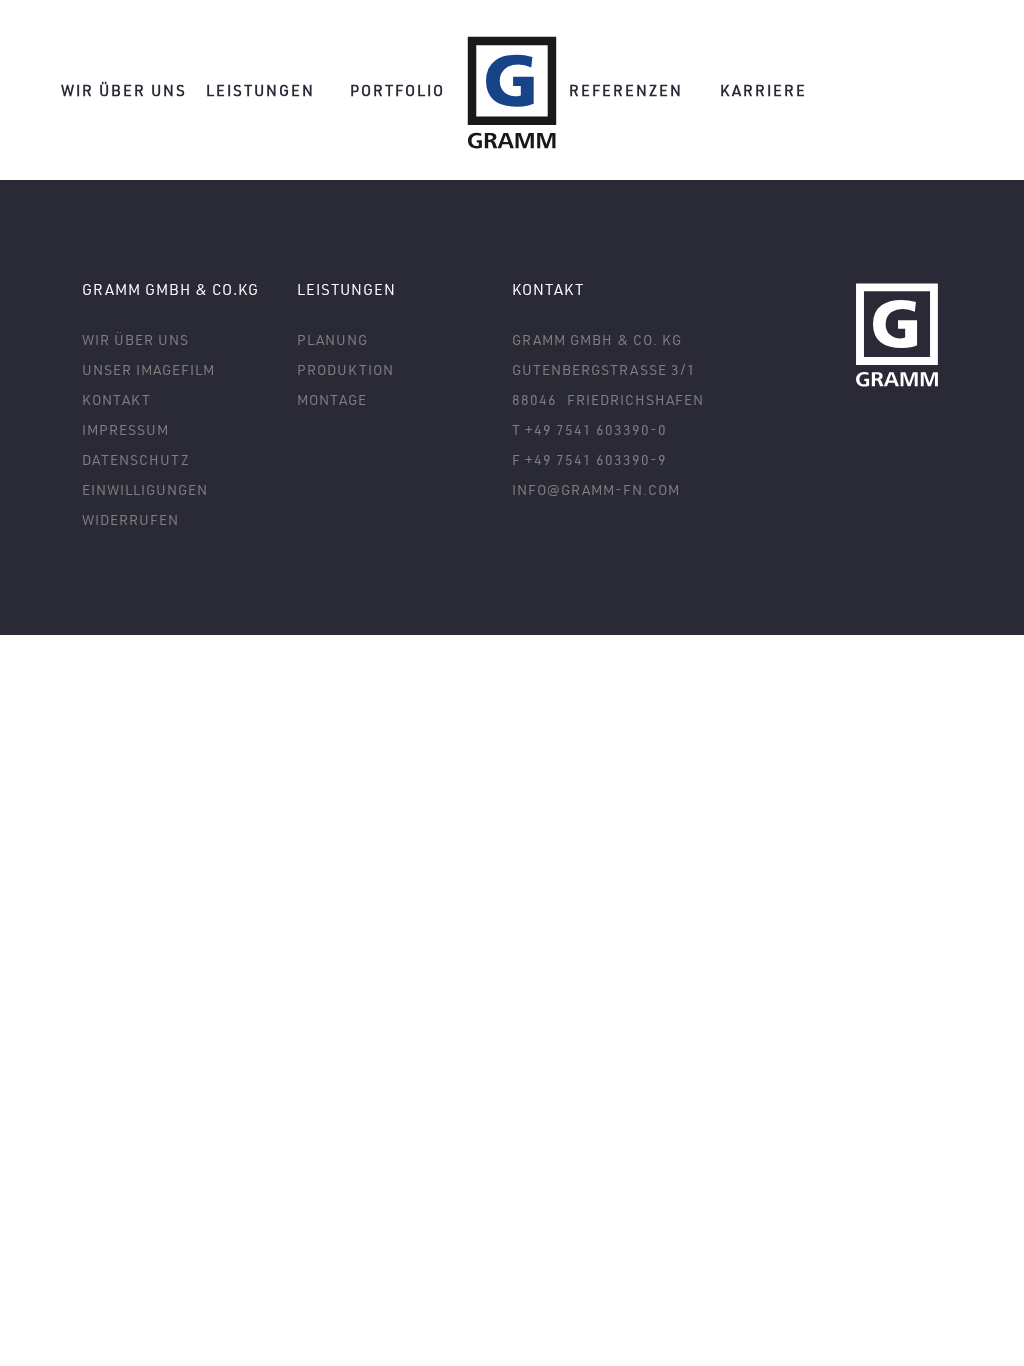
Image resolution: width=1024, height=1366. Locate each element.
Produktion (345, 369)
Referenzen (626, 90)
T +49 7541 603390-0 (589, 429)
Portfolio (397, 90)
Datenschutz (136, 459)
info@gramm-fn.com (596, 489)
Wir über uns (124, 90)
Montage (332, 399)
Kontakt (116, 399)
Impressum (125, 429)
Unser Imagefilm (148, 369)
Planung (332, 339)
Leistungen (260, 90)
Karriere (763, 90)
